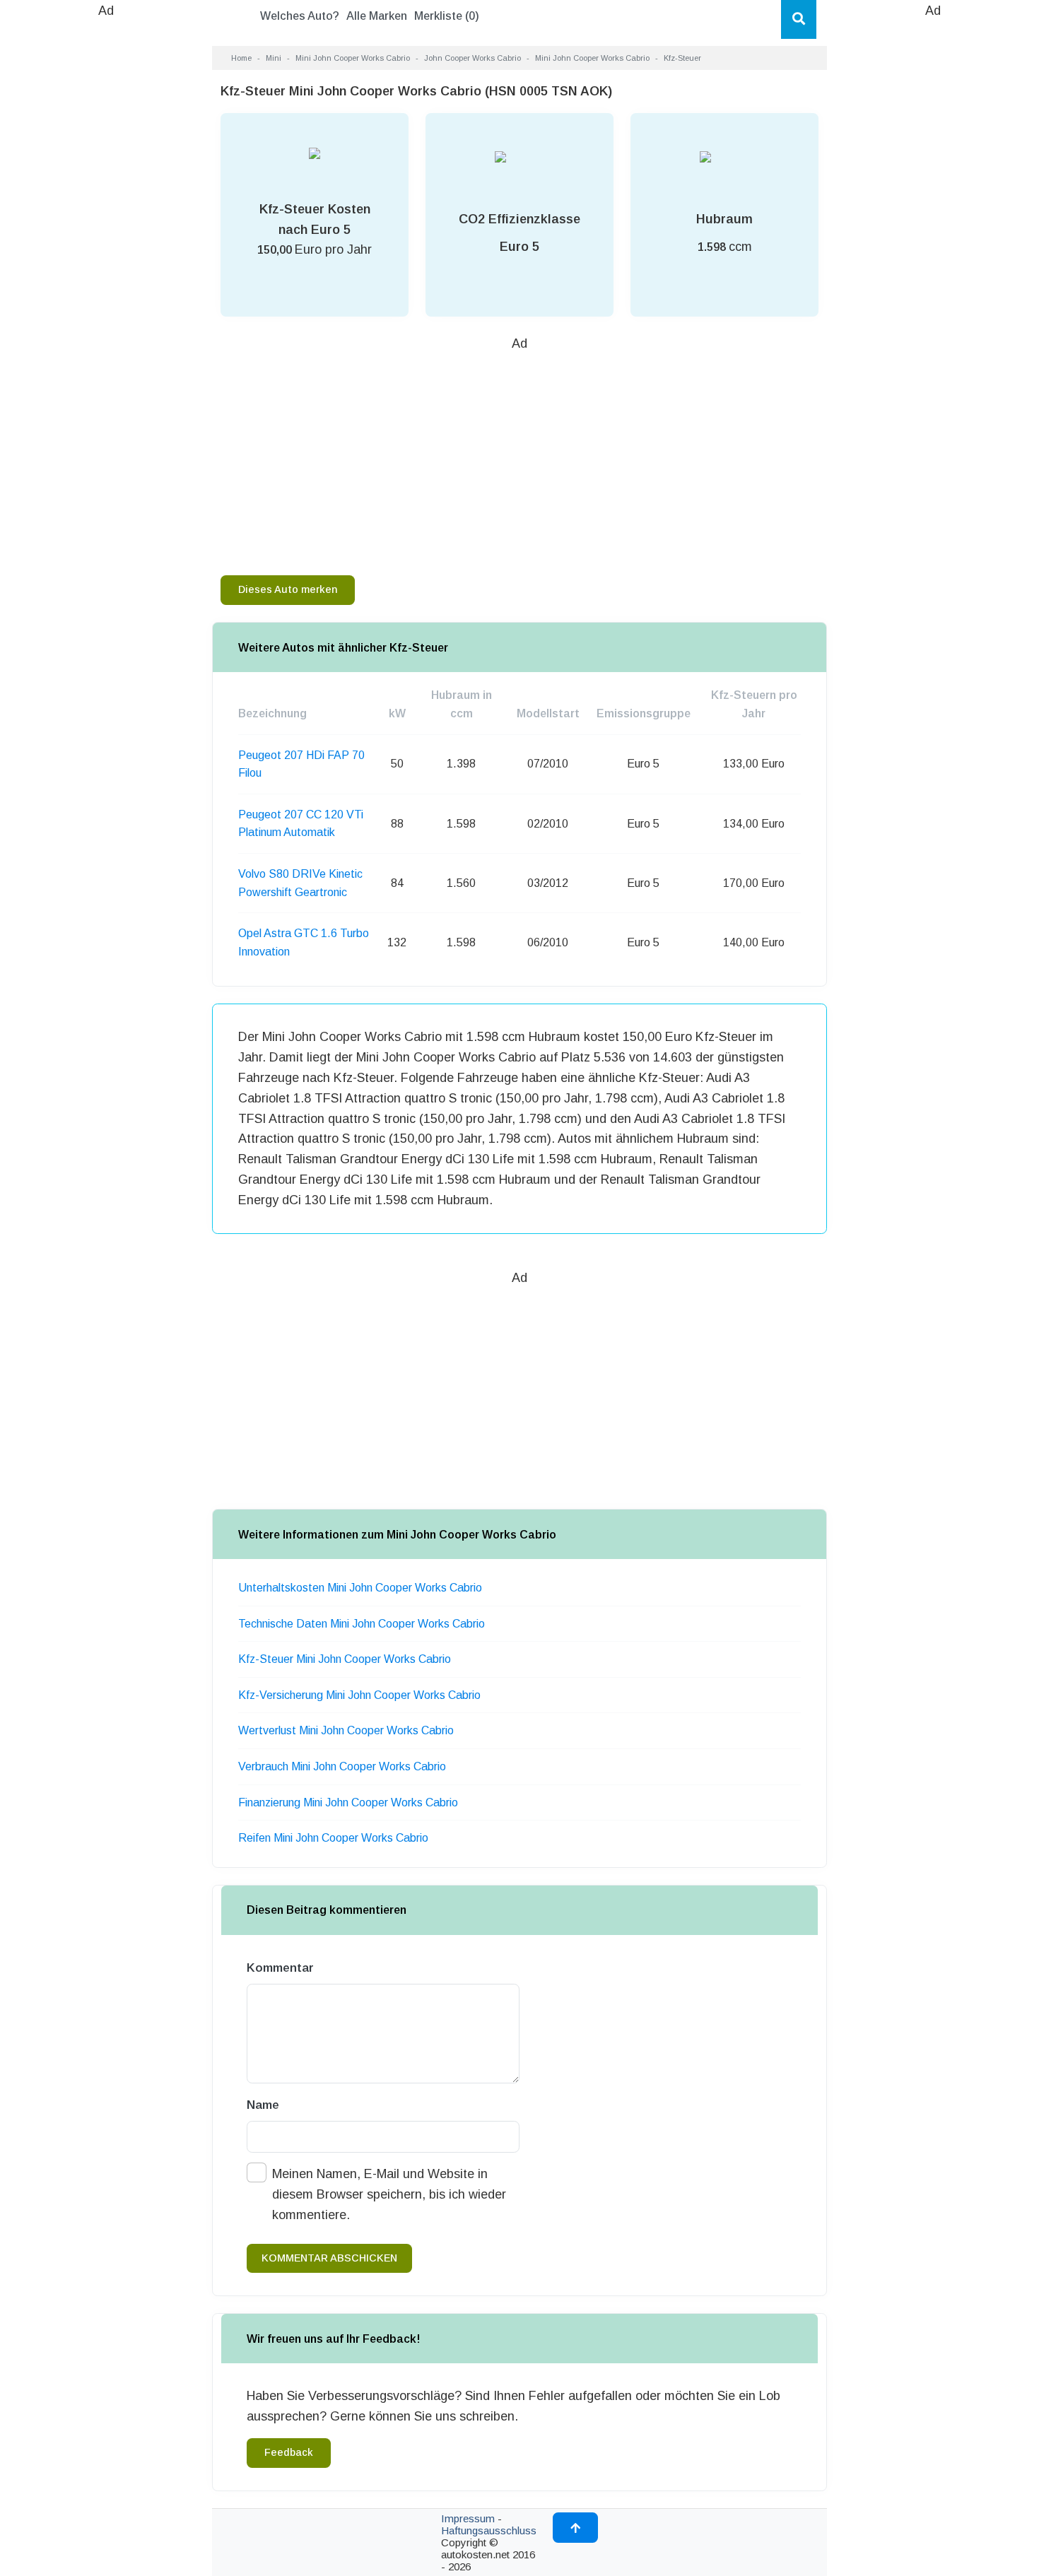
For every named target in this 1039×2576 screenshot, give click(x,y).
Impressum (468, 2518)
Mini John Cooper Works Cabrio (353, 58)
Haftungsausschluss (489, 2530)
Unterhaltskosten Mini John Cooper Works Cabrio (360, 1588)
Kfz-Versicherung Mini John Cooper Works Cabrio (359, 1695)
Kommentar (280, 1968)
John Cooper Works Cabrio (472, 58)
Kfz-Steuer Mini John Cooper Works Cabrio (345, 1659)
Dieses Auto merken (288, 589)
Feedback (289, 2452)
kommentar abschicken (329, 2258)
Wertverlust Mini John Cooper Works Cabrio (346, 1730)
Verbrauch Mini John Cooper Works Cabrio (342, 1766)
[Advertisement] (106, 233)
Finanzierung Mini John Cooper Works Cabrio (348, 1802)
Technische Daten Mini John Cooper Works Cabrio (362, 1624)
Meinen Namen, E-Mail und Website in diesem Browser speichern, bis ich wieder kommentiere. (389, 2194)
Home (241, 58)
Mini (274, 58)
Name (263, 2105)
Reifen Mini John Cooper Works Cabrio (333, 1838)
